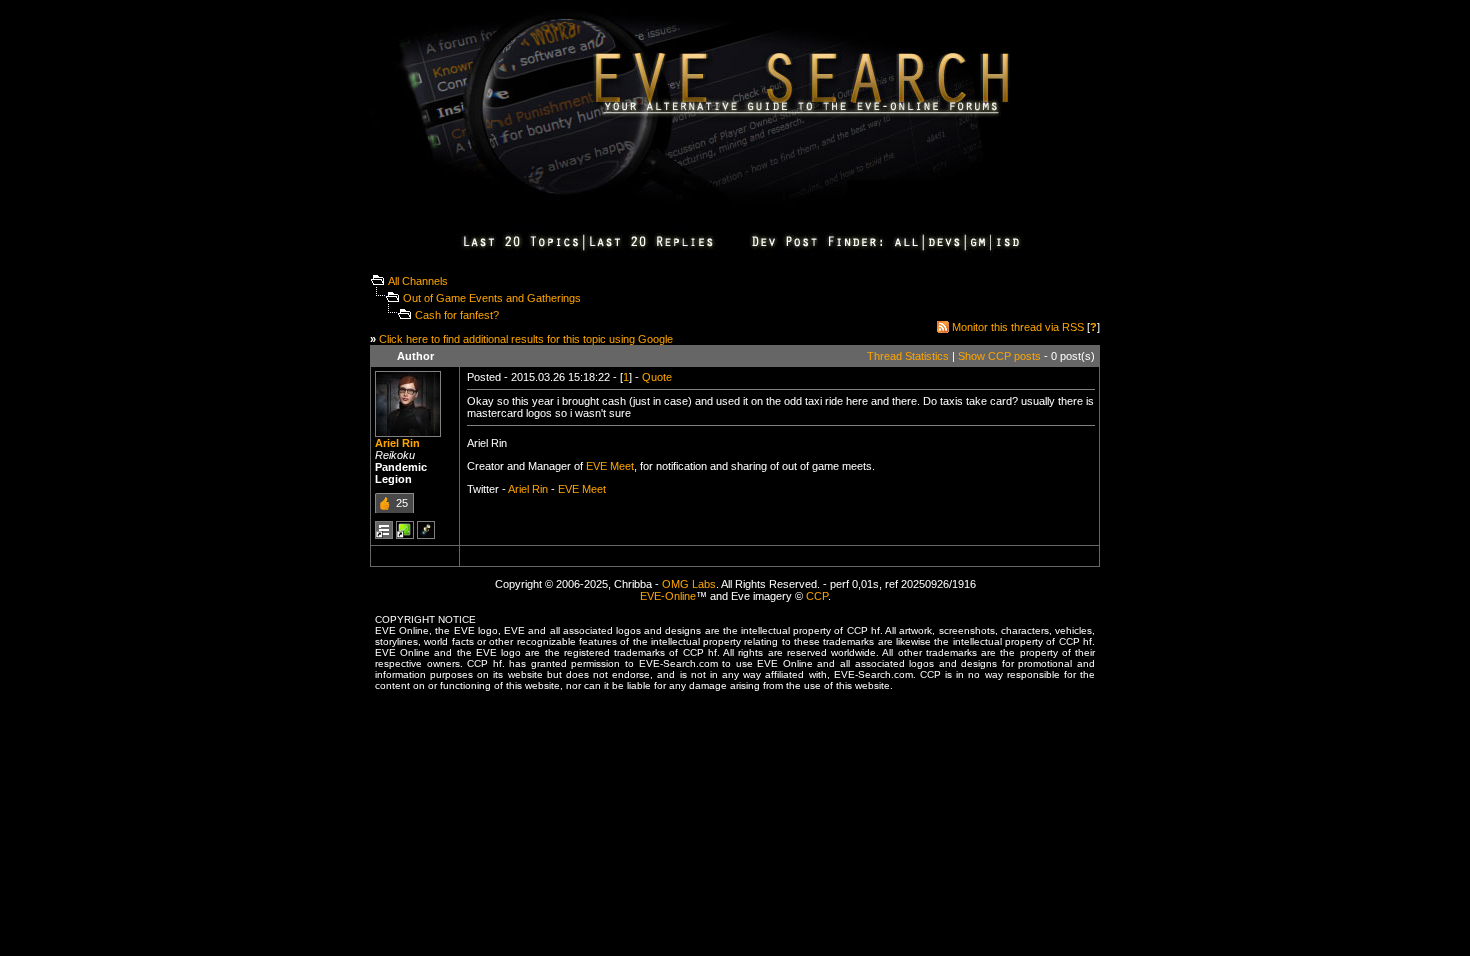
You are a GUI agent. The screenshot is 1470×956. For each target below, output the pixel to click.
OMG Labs (689, 584)
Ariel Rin (397, 443)
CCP (817, 596)
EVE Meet (610, 466)
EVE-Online (668, 596)
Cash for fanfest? (457, 315)
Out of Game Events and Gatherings (492, 298)
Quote (657, 377)
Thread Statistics (908, 356)
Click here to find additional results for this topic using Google (526, 339)
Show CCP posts (999, 356)
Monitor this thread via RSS (1018, 327)
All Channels (418, 281)
